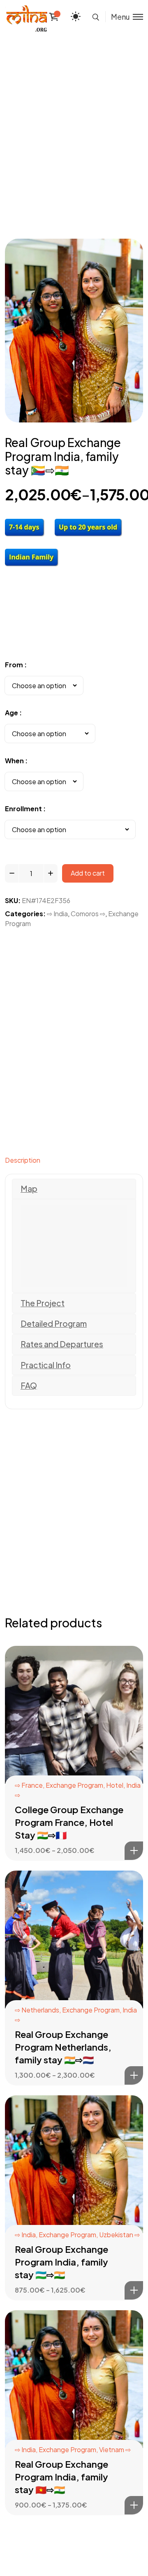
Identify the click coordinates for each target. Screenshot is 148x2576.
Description (23, 1160)
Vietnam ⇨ (115, 2449)
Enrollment (23, 809)
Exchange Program (74, 1785)
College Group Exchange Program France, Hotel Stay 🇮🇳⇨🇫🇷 (69, 1822)
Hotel (115, 1785)
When (14, 761)
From (14, 665)
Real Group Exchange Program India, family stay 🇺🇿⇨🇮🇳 (61, 2262)
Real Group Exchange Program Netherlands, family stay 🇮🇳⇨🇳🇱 (63, 2047)
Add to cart (88, 873)
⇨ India (57, 914)
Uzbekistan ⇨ (119, 2235)
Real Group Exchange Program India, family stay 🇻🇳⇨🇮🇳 (61, 2477)
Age (12, 713)
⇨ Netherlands (37, 2010)
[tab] (74, 1162)
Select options (134, 1851)
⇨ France (29, 1785)
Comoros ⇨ (88, 914)
